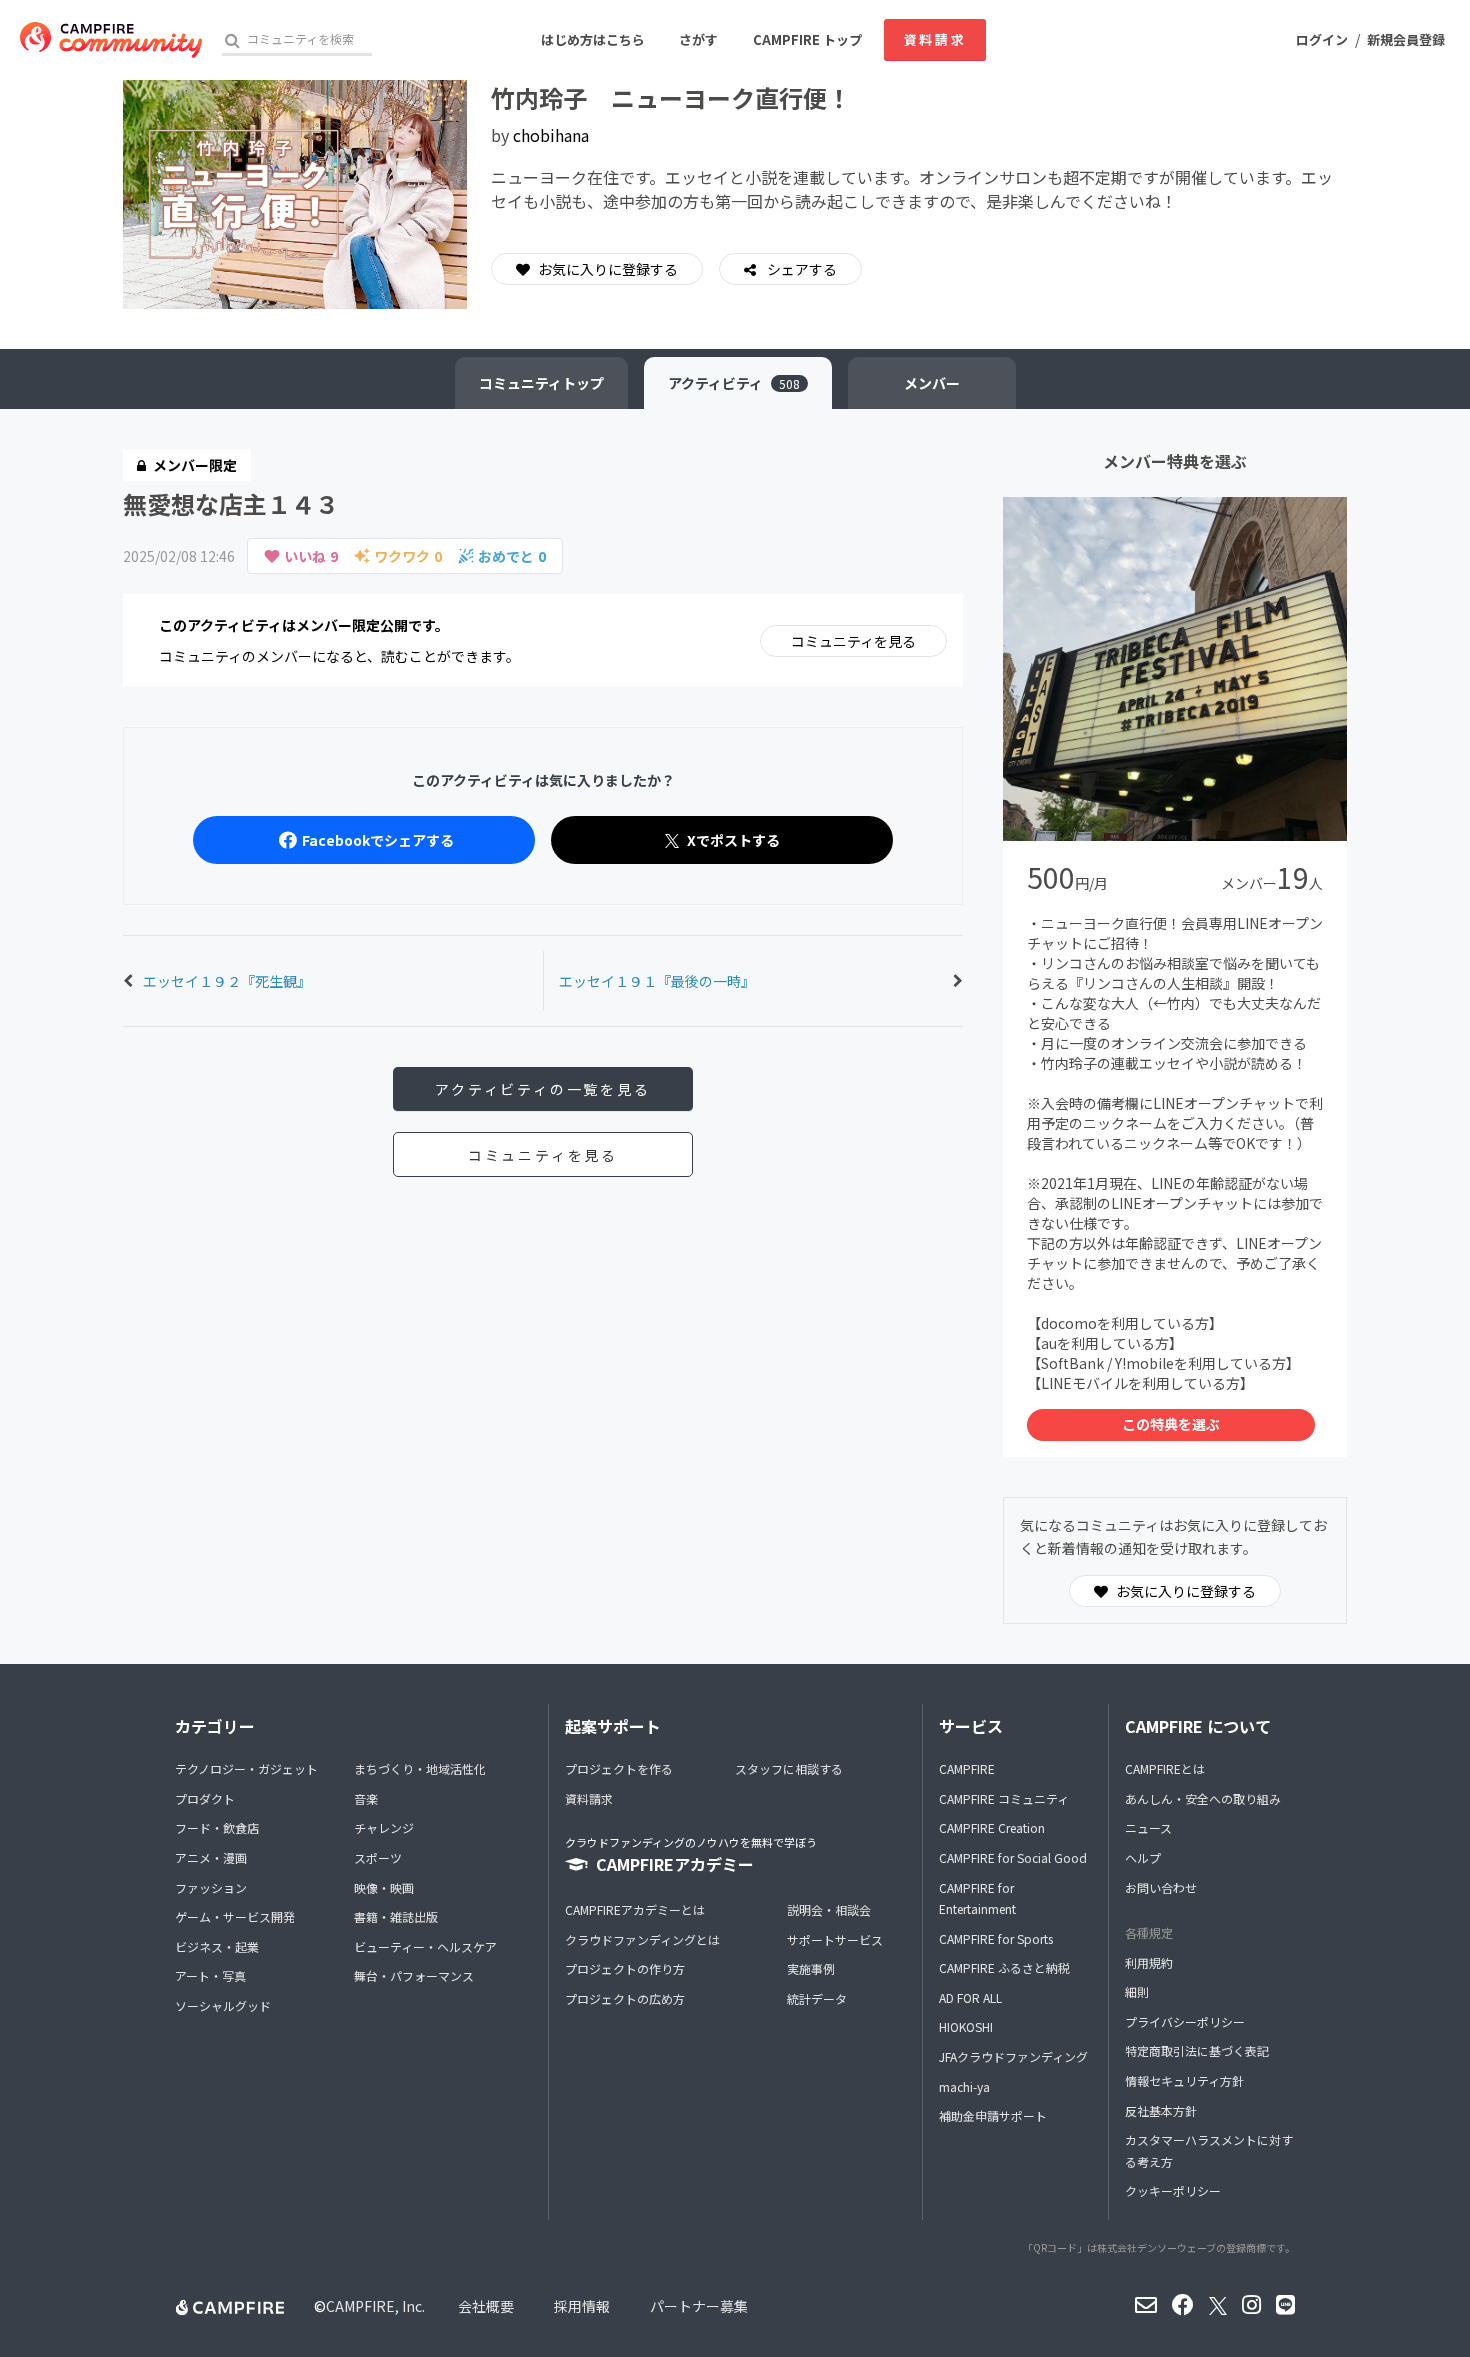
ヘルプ (1143, 1857)
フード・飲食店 (217, 1827)
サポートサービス (835, 1939)
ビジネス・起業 (217, 1946)
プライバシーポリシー (1185, 2021)
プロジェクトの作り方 (625, 1968)
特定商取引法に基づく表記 (1197, 2050)
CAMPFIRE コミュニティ (1004, 1798)
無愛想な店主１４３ (231, 503)
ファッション (211, 1887)
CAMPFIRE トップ (807, 39)
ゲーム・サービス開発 (235, 1916)
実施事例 (811, 1968)
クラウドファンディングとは (642, 1939)
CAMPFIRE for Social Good (1013, 1857)
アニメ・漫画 (211, 1857)
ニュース (1148, 1827)
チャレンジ (384, 1827)
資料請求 (935, 39)
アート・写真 (210, 1975)
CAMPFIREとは (1165, 1768)
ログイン (1322, 39)
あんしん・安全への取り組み (1203, 1798)
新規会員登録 (1406, 39)
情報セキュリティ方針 (1184, 2080)
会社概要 (486, 2306)
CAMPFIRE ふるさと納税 (1004, 1967)
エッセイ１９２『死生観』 (227, 981)
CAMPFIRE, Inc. (375, 2306)
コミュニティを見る (853, 641)
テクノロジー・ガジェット (246, 1768)
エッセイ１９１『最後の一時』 (657, 981)
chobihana (551, 135)
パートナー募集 (699, 2306)
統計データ (817, 1998)
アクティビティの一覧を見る (542, 1089)
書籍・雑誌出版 (396, 1916)
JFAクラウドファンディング (1013, 2056)
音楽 (366, 1798)
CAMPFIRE (967, 1768)
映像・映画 (384, 1887)
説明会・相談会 (829, 1909)
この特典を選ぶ (1171, 1424)
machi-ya (964, 2086)
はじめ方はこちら (593, 39)
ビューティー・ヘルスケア (425, 1946)
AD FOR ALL (970, 1997)
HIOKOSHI (966, 2026)
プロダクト (205, 1798)
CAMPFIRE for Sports (996, 1938)
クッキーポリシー (1173, 2190)
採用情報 (582, 2306)
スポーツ (378, 1857)
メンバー (932, 383)
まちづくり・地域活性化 (420, 1768)
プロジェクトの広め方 (625, 1998)
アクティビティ (734, 383)
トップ (541, 383)
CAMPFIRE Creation (992, 1827)
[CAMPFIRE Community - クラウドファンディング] (111, 40)
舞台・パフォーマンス (414, 1975)
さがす (698, 39)
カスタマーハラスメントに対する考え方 (1209, 2150)
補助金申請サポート (993, 2115)
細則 (1137, 1991)
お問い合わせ (1161, 1887)
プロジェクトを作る (619, 1768)
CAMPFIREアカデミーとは (635, 1909)
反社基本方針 (1161, 2110)
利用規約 (1149, 1962)
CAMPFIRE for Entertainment (977, 1898)
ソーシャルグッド (223, 2005)
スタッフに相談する (789, 1768)
